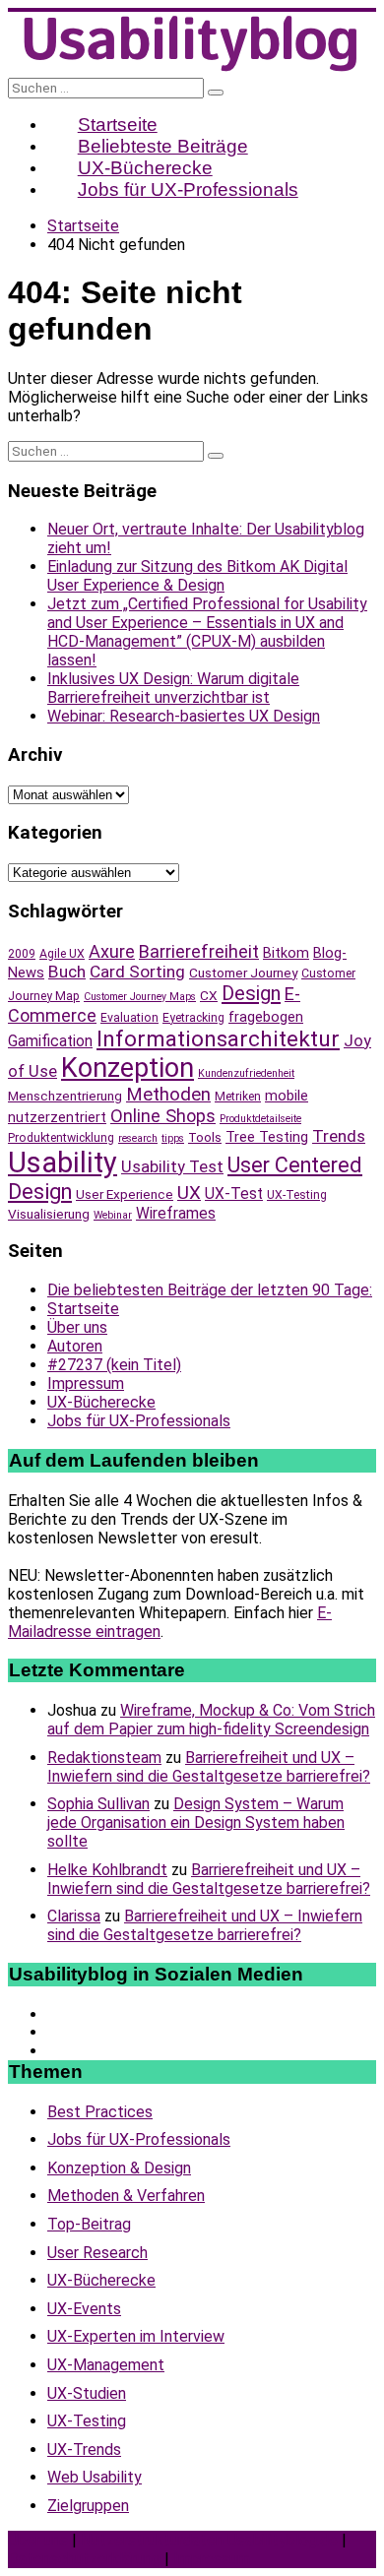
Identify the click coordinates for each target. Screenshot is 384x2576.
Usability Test (172, 1167)
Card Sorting (137, 972)
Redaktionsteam (104, 1758)
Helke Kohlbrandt (107, 1870)
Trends (339, 1136)
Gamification (50, 1041)
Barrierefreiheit (199, 951)
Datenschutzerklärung (84, 2559)
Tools (205, 1137)
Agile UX (62, 954)
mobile (287, 1096)
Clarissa (74, 1916)
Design (251, 993)
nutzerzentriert (57, 1117)
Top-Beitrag (89, 2224)
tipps (173, 1138)
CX (209, 995)
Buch (67, 972)
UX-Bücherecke (101, 1402)
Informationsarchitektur (218, 1039)
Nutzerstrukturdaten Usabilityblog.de (209, 2540)
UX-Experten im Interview (136, 2336)
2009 (22, 954)
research (138, 1138)
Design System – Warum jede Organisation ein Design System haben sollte (196, 1822)
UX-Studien (87, 2393)
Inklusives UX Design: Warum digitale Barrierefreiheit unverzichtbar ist (173, 688)
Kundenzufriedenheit (246, 1073)
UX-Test (234, 1194)
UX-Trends (84, 2450)
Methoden (168, 1095)
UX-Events (84, 2309)
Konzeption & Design (119, 2168)
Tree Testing (267, 1137)
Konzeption (128, 1068)
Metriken (238, 1097)
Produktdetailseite (260, 1119)
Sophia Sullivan (98, 1804)
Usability (63, 1162)
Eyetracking (193, 1018)
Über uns (77, 1327)
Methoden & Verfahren (126, 2196)
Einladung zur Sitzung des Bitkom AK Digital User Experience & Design (197, 576)
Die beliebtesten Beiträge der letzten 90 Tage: (210, 1290)
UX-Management (106, 2365)
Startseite (83, 1309)
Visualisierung (49, 1214)
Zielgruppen (88, 2506)
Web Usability (95, 2477)
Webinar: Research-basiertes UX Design (184, 716)
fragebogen (266, 1017)
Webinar (113, 1215)
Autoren (75, 1346)
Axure (112, 951)
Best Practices (100, 2112)
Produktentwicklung (61, 1138)
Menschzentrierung (65, 1096)
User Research (97, 2253)
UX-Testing (297, 1195)
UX (189, 1193)
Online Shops (163, 1116)
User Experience (125, 1194)
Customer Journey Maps (140, 997)
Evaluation (129, 1018)
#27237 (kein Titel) (114, 1365)
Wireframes (176, 1213)
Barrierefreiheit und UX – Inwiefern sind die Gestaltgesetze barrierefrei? (209, 1767)
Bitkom (286, 953)
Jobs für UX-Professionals (188, 189)
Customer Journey (243, 973)
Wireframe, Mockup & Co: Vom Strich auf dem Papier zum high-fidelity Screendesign (211, 1720)
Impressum (86, 1383)
